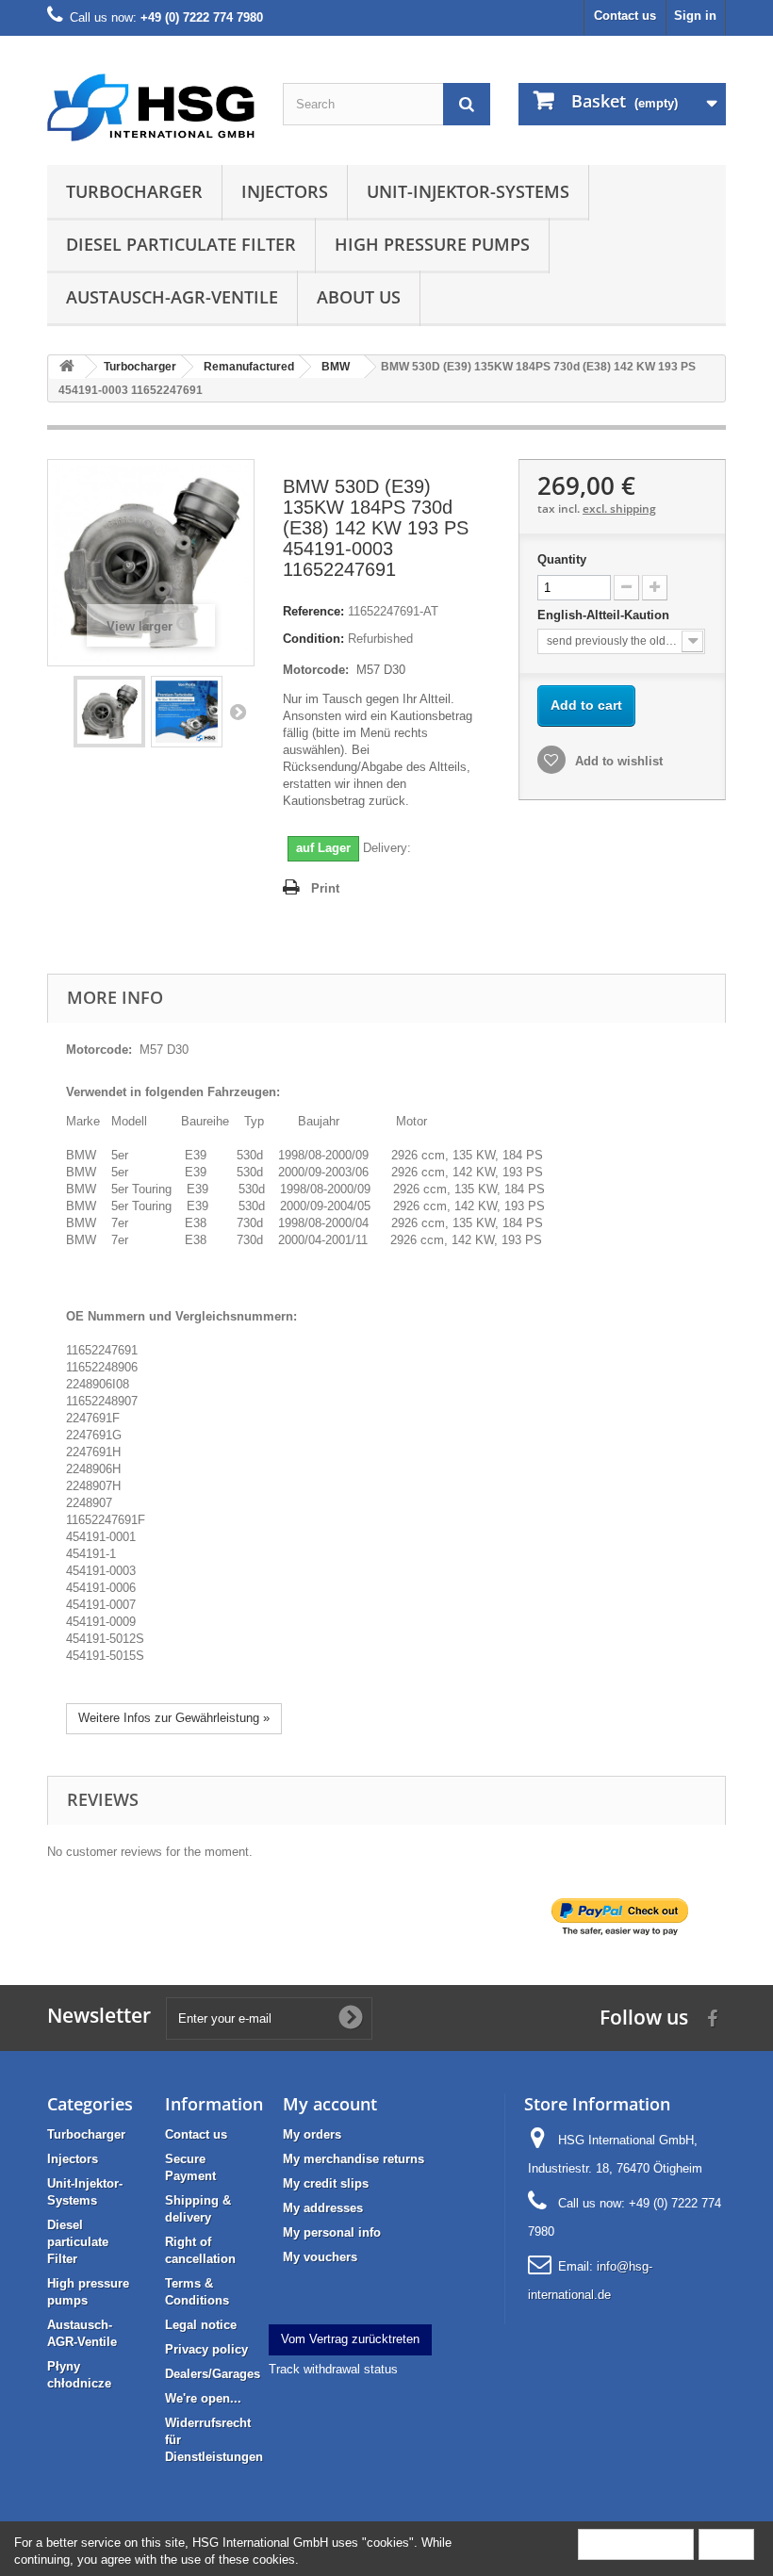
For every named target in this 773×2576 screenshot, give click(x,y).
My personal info (332, 2232)
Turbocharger (134, 191)
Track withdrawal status (333, 2369)
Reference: (313, 611)
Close (726, 2543)
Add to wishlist (617, 761)
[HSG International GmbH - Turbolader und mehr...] (151, 107)
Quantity (562, 559)
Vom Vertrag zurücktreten (350, 2339)
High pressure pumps (432, 244)
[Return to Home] (67, 367)
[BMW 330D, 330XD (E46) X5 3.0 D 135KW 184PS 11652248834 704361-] (109, 712)
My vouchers (320, 2257)
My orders (312, 2134)
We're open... (203, 2398)
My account (330, 2104)
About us (359, 297)
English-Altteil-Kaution (605, 615)
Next (238, 712)
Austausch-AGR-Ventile (172, 297)
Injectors (285, 191)
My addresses (323, 2208)
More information (636, 2543)
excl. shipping (619, 509)
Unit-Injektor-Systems (468, 191)
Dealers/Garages (213, 2374)
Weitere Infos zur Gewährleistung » (174, 1718)
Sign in (695, 16)
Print (325, 888)
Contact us (625, 16)
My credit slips (326, 2183)
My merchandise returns (354, 2159)
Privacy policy (206, 2349)
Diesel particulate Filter (181, 244)
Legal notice (201, 2325)
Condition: (313, 639)
